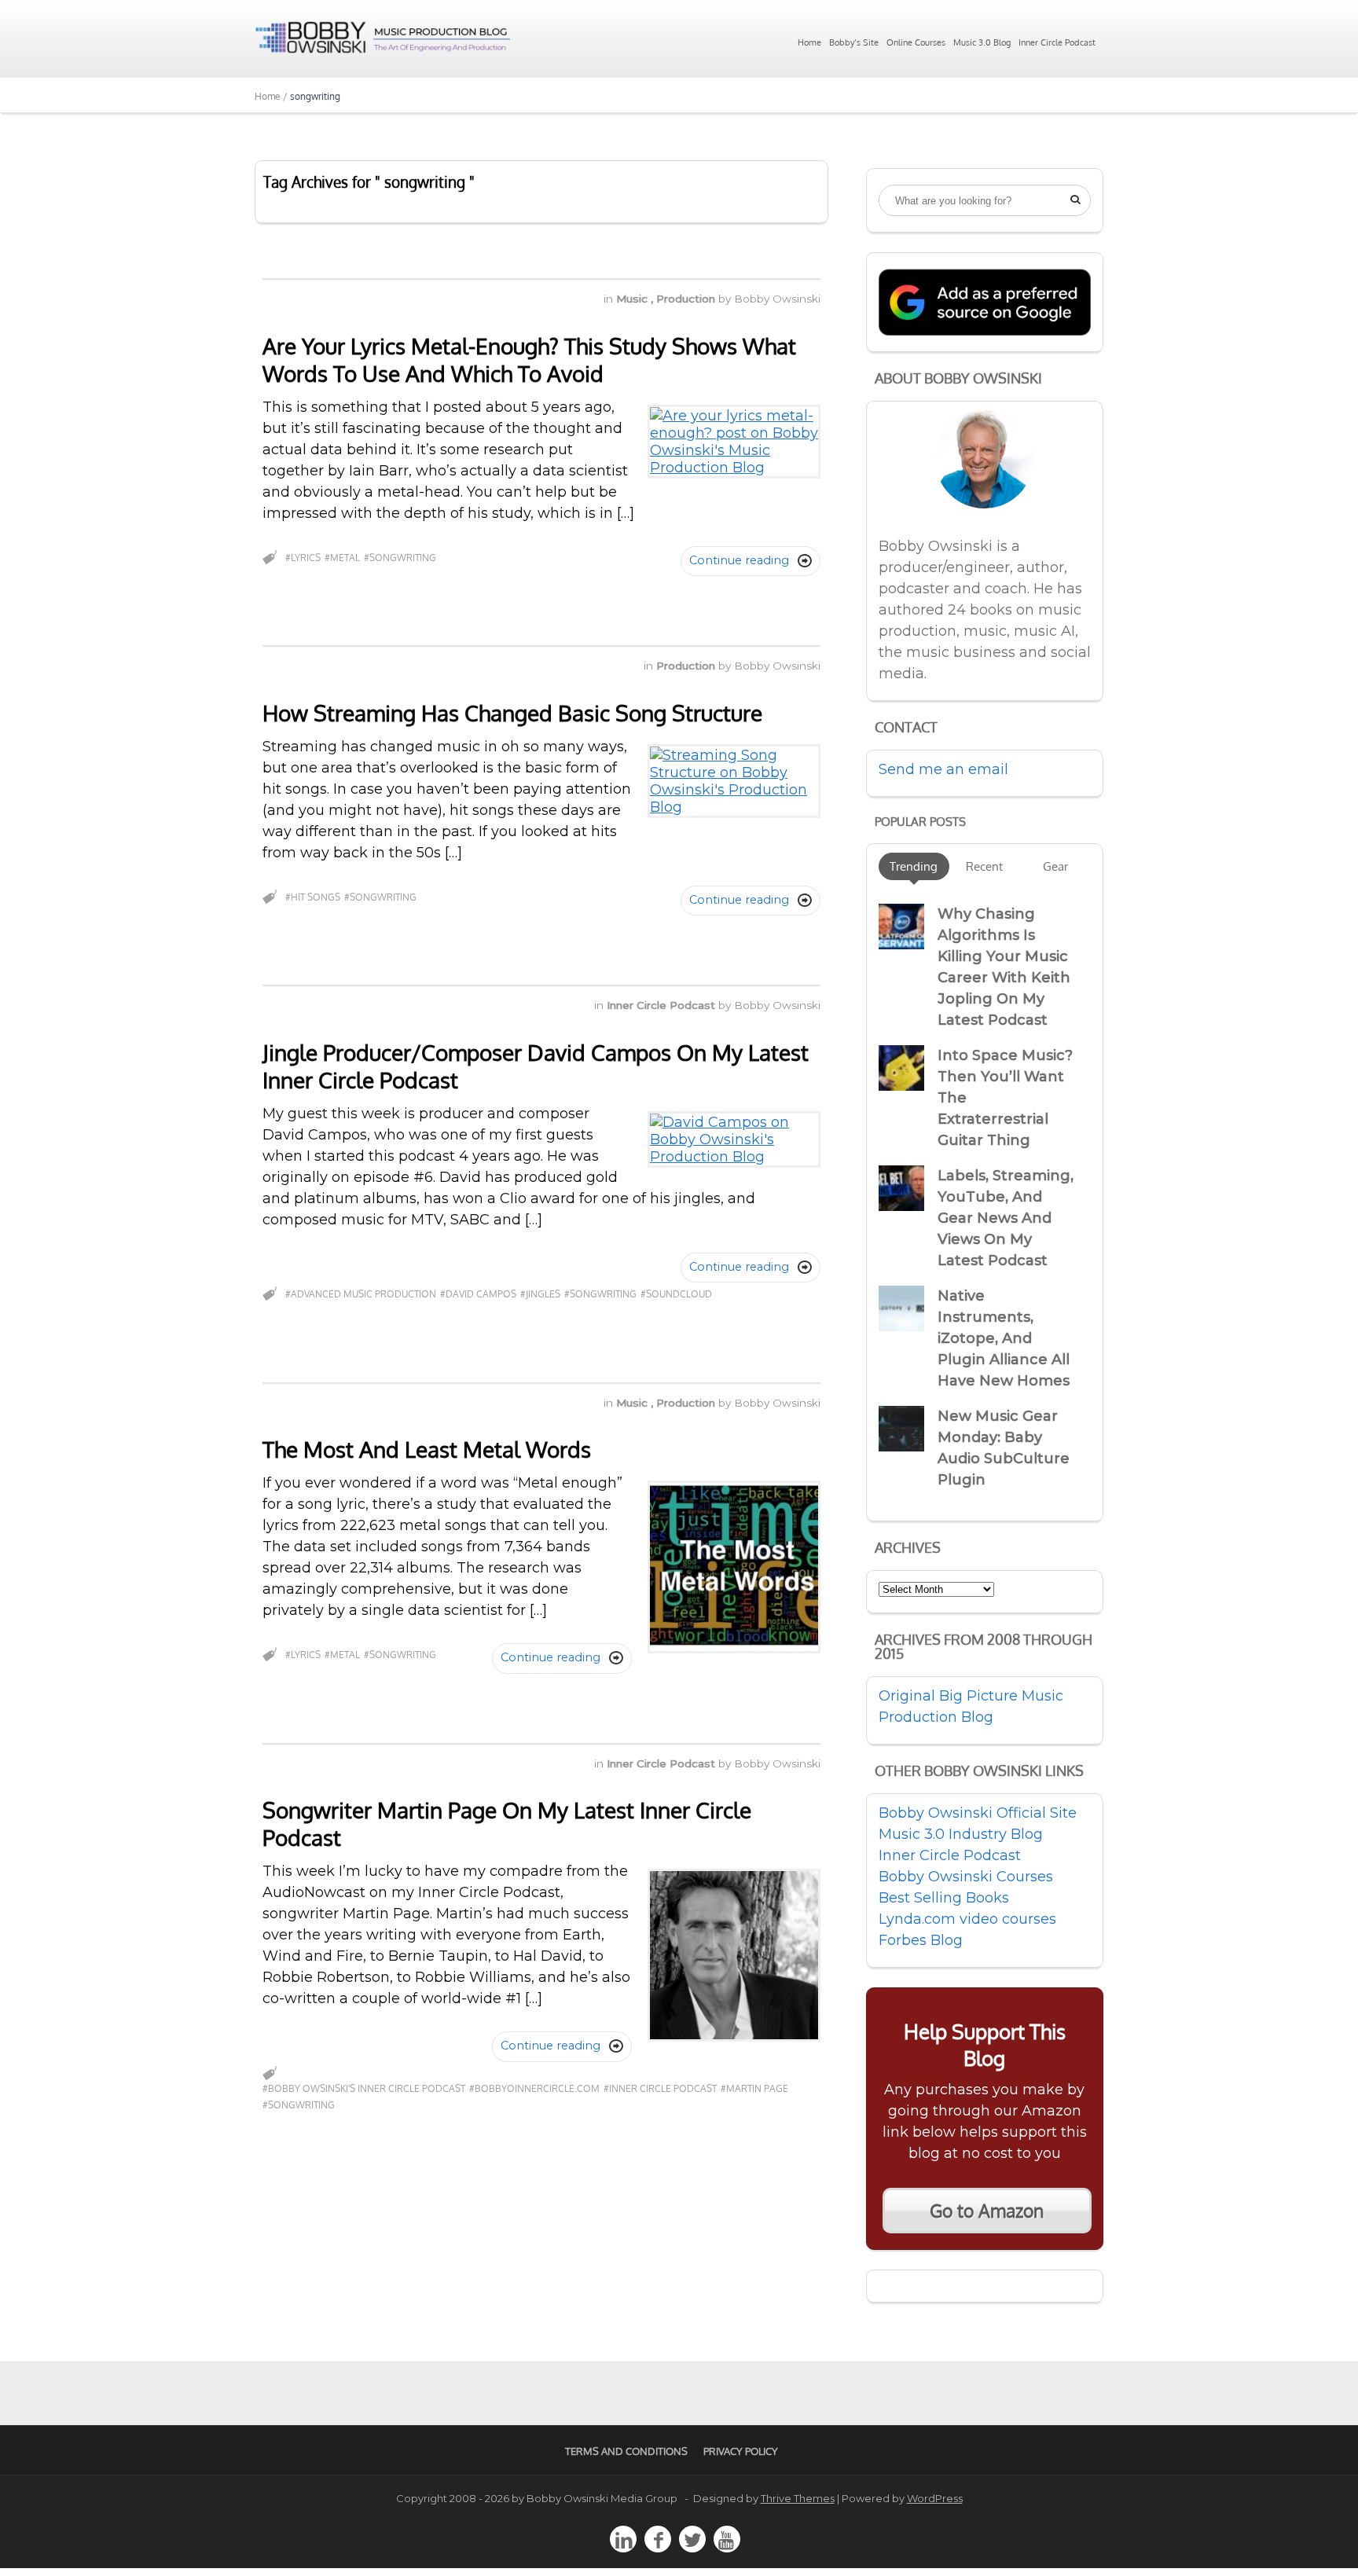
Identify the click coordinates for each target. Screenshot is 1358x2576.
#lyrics (303, 558)
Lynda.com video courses (967, 1919)
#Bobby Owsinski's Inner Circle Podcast (364, 2088)
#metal (342, 558)
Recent (984, 866)
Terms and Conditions (626, 2451)
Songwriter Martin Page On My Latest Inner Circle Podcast (507, 1824)
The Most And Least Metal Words (427, 1449)
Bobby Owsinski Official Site (978, 1813)
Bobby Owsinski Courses (966, 1877)
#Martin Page (754, 2088)
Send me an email (943, 769)
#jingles (540, 1294)
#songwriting (400, 558)
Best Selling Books (944, 1898)
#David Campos (478, 1294)
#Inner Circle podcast (660, 2088)
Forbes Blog (921, 1940)
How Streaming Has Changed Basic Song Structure (512, 713)
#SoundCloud (676, 1294)
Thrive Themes (798, 2498)
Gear (1055, 866)
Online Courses (916, 42)
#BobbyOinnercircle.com (534, 2088)
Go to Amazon (987, 2211)
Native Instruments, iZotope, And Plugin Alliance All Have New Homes (1004, 1338)
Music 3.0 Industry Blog (961, 1834)
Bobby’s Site (854, 42)
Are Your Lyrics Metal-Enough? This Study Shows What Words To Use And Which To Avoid (529, 360)
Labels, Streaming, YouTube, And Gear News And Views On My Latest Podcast (1006, 1218)
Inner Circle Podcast (1057, 42)
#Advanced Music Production (361, 1294)
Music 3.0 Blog (982, 42)
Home (809, 42)
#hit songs (313, 897)
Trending (914, 866)
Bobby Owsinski (777, 299)
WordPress (935, 2498)
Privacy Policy (741, 2451)
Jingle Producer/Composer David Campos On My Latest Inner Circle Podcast (536, 1066)
